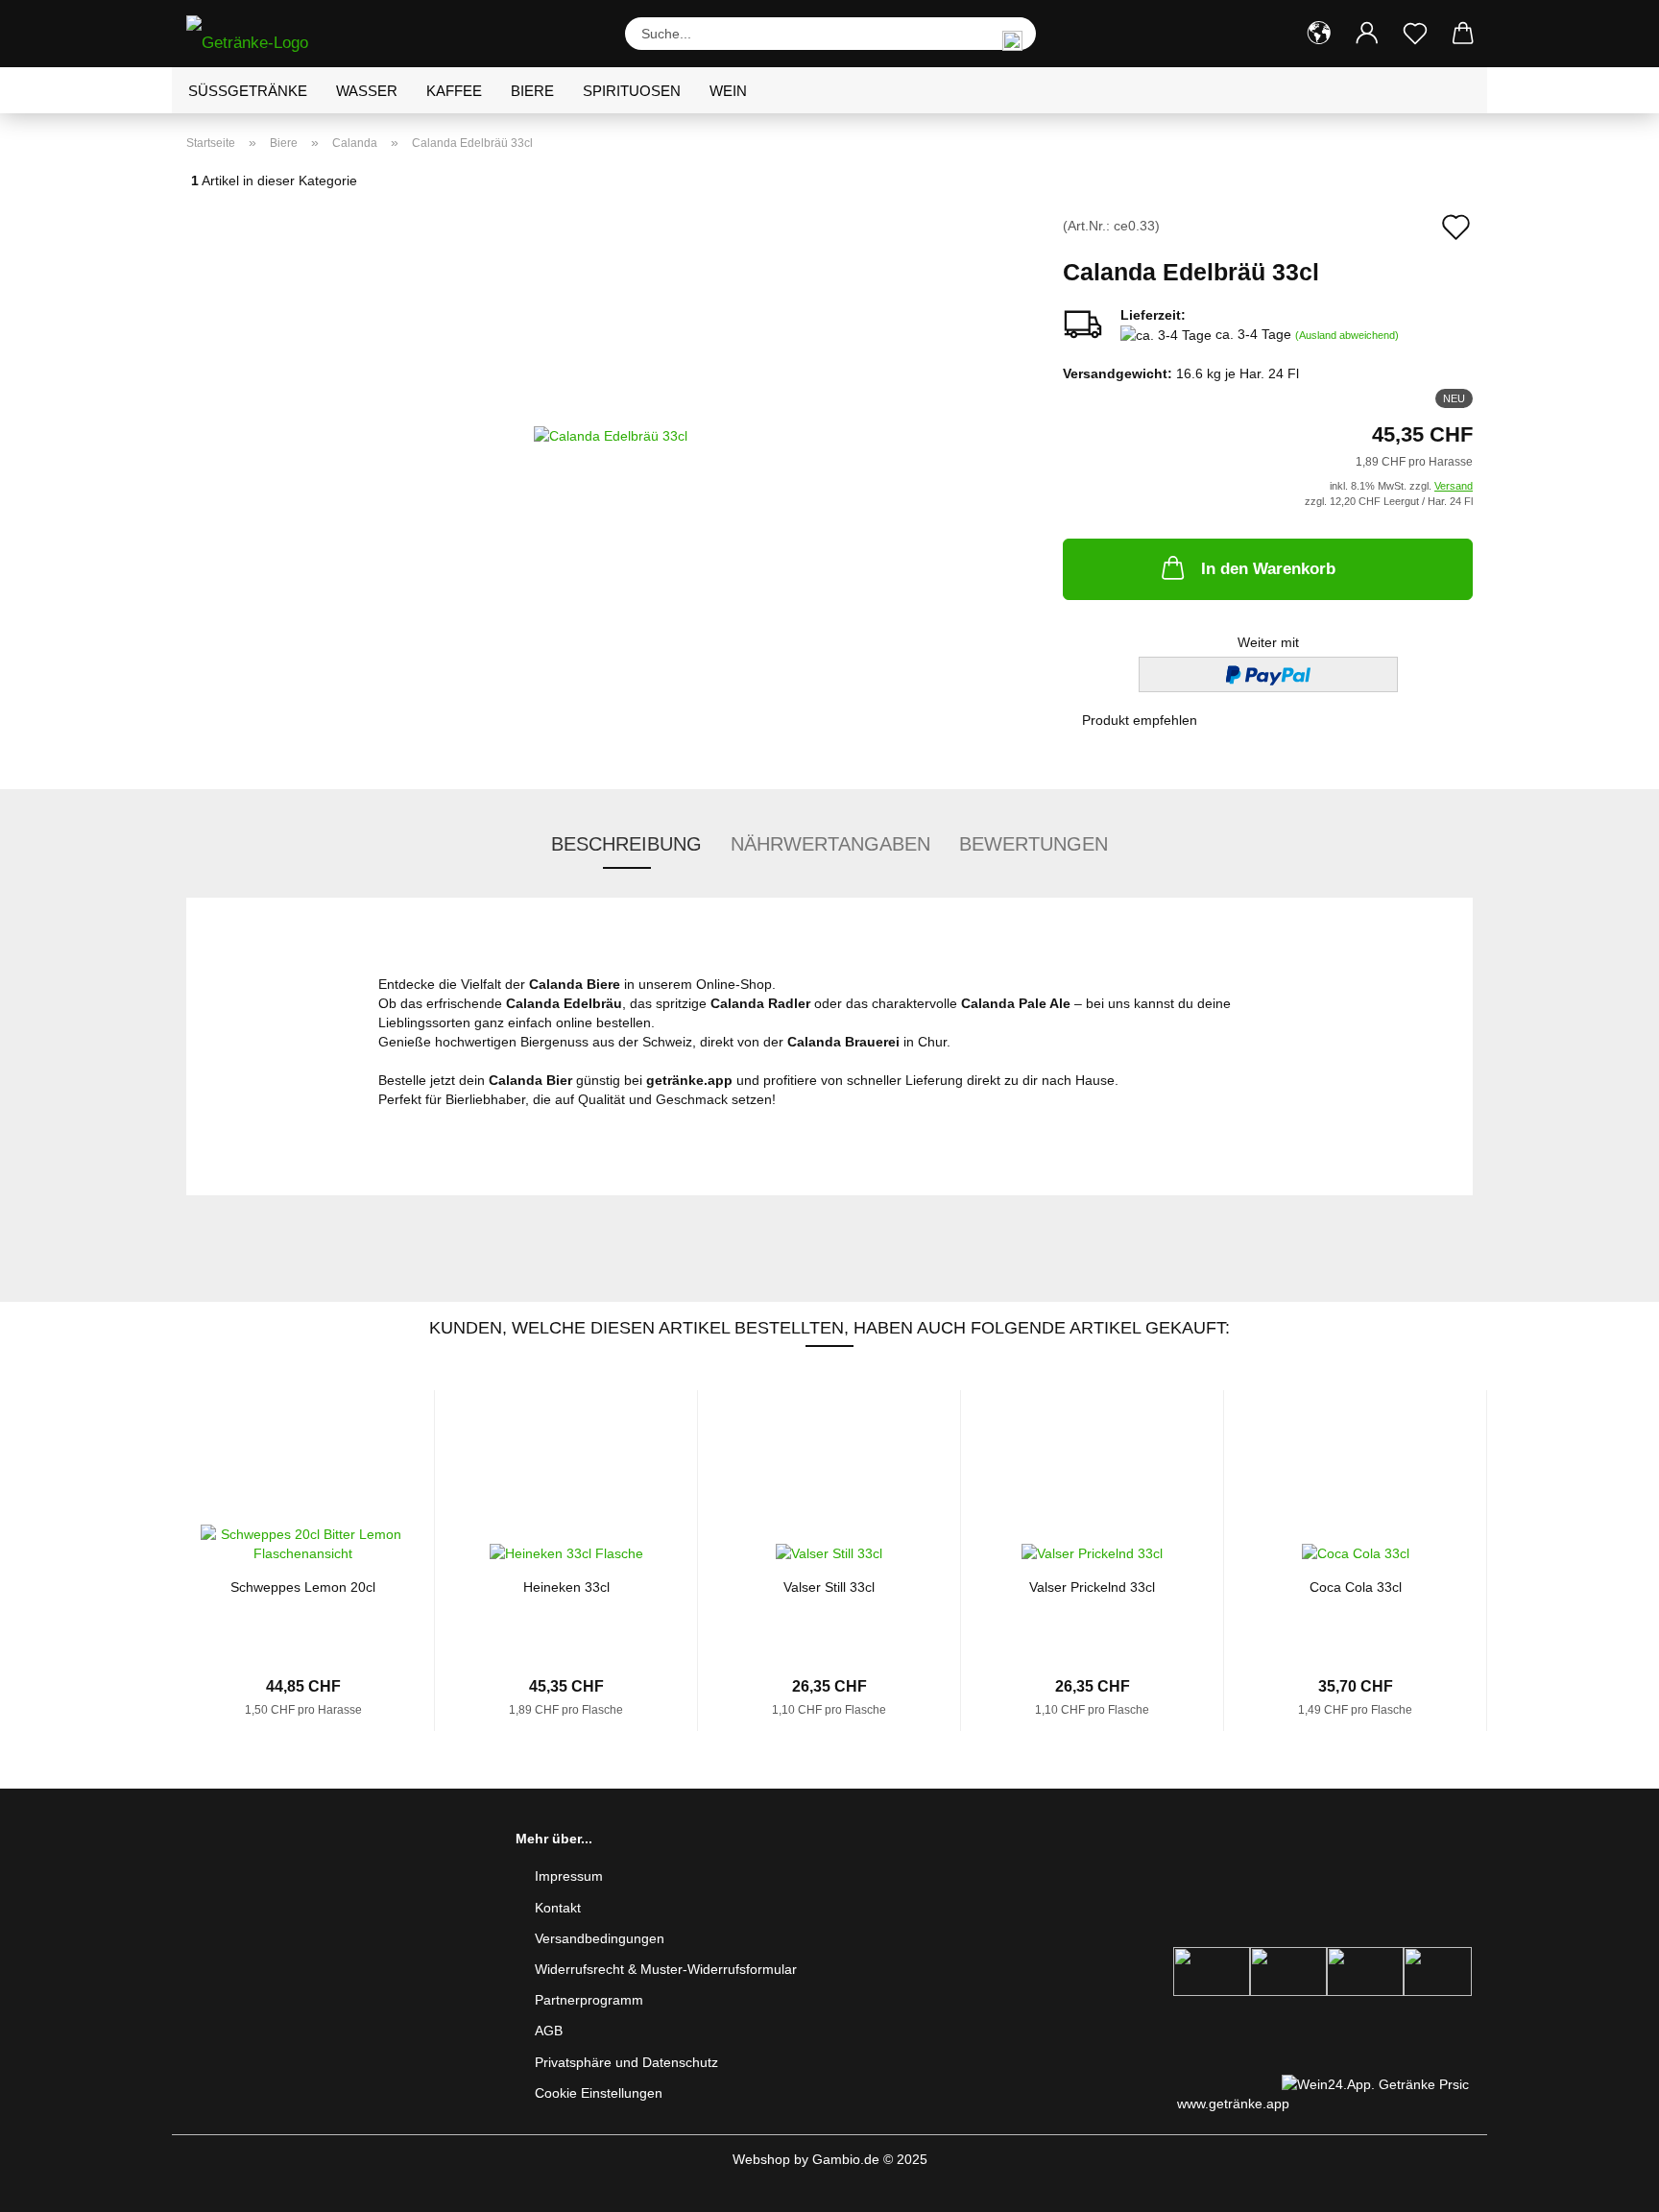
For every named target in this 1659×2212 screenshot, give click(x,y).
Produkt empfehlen (1140, 720)
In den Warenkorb (1268, 569)
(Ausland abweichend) (1347, 335)
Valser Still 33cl (829, 1587)
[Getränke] (254, 34)
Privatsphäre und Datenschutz (626, 2062)
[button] (1319, 34)
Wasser (367, 91)
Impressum (569, 1876)
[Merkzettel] (1415, 34)
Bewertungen (1034, 844)
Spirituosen (632, 91)
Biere (532, 91)
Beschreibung (626, 844)
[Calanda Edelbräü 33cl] (611, 434)
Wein (728, 91)
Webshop (761, 2159)
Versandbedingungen (600, 1938)
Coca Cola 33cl (1356, 1587)
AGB (549, 2031)
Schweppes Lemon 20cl (303, 1587)
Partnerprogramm (589, 2000)
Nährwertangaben (830, 844)
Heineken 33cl (566, 1587)
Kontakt (558, 1908)
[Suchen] (1012, 34)
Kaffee (454, 91)
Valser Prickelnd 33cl (1092, 1587)
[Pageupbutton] (1606, 2183)
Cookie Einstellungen (599, 2093)
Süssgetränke (248, 91)
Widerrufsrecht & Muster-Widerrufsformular (666, 1969)
